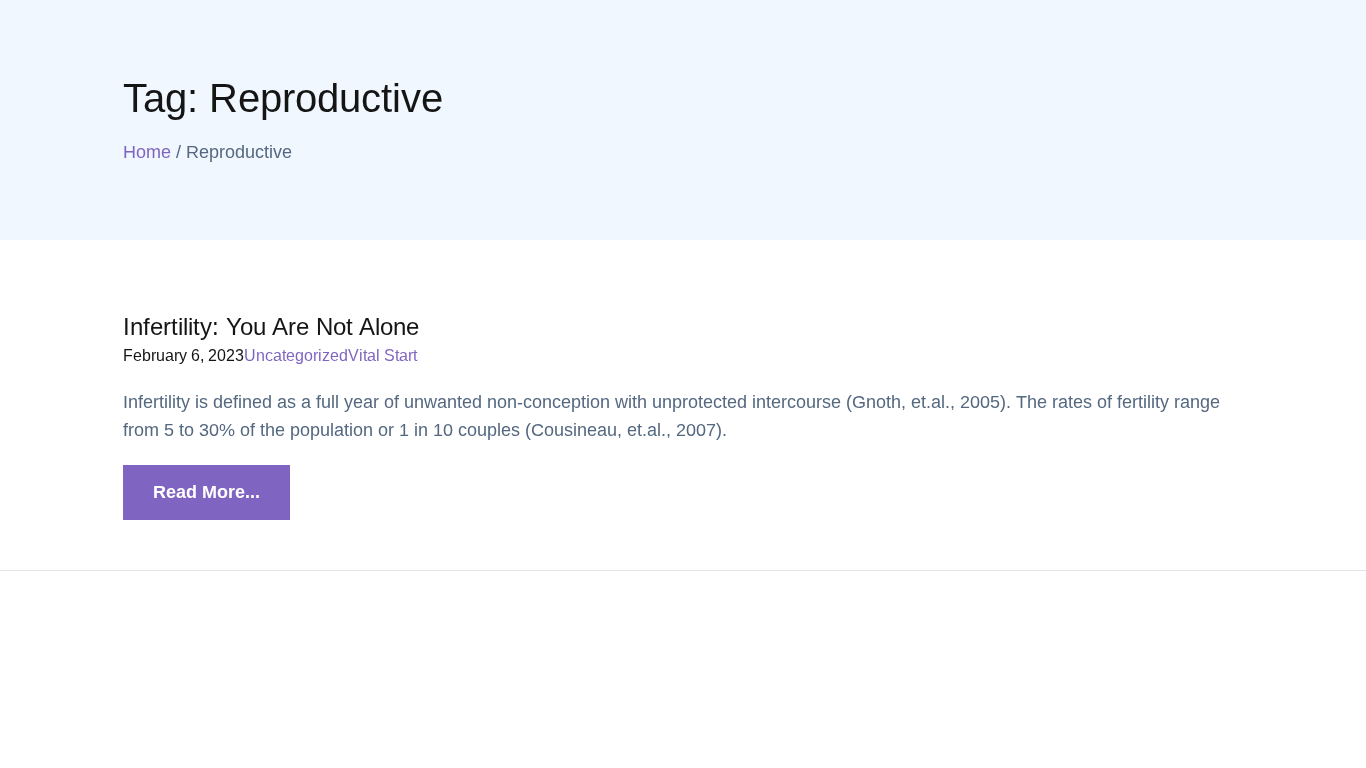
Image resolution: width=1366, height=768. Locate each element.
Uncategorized (296, 355)
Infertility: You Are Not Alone (271, 326)
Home (147, 152)
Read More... (206, 492)
